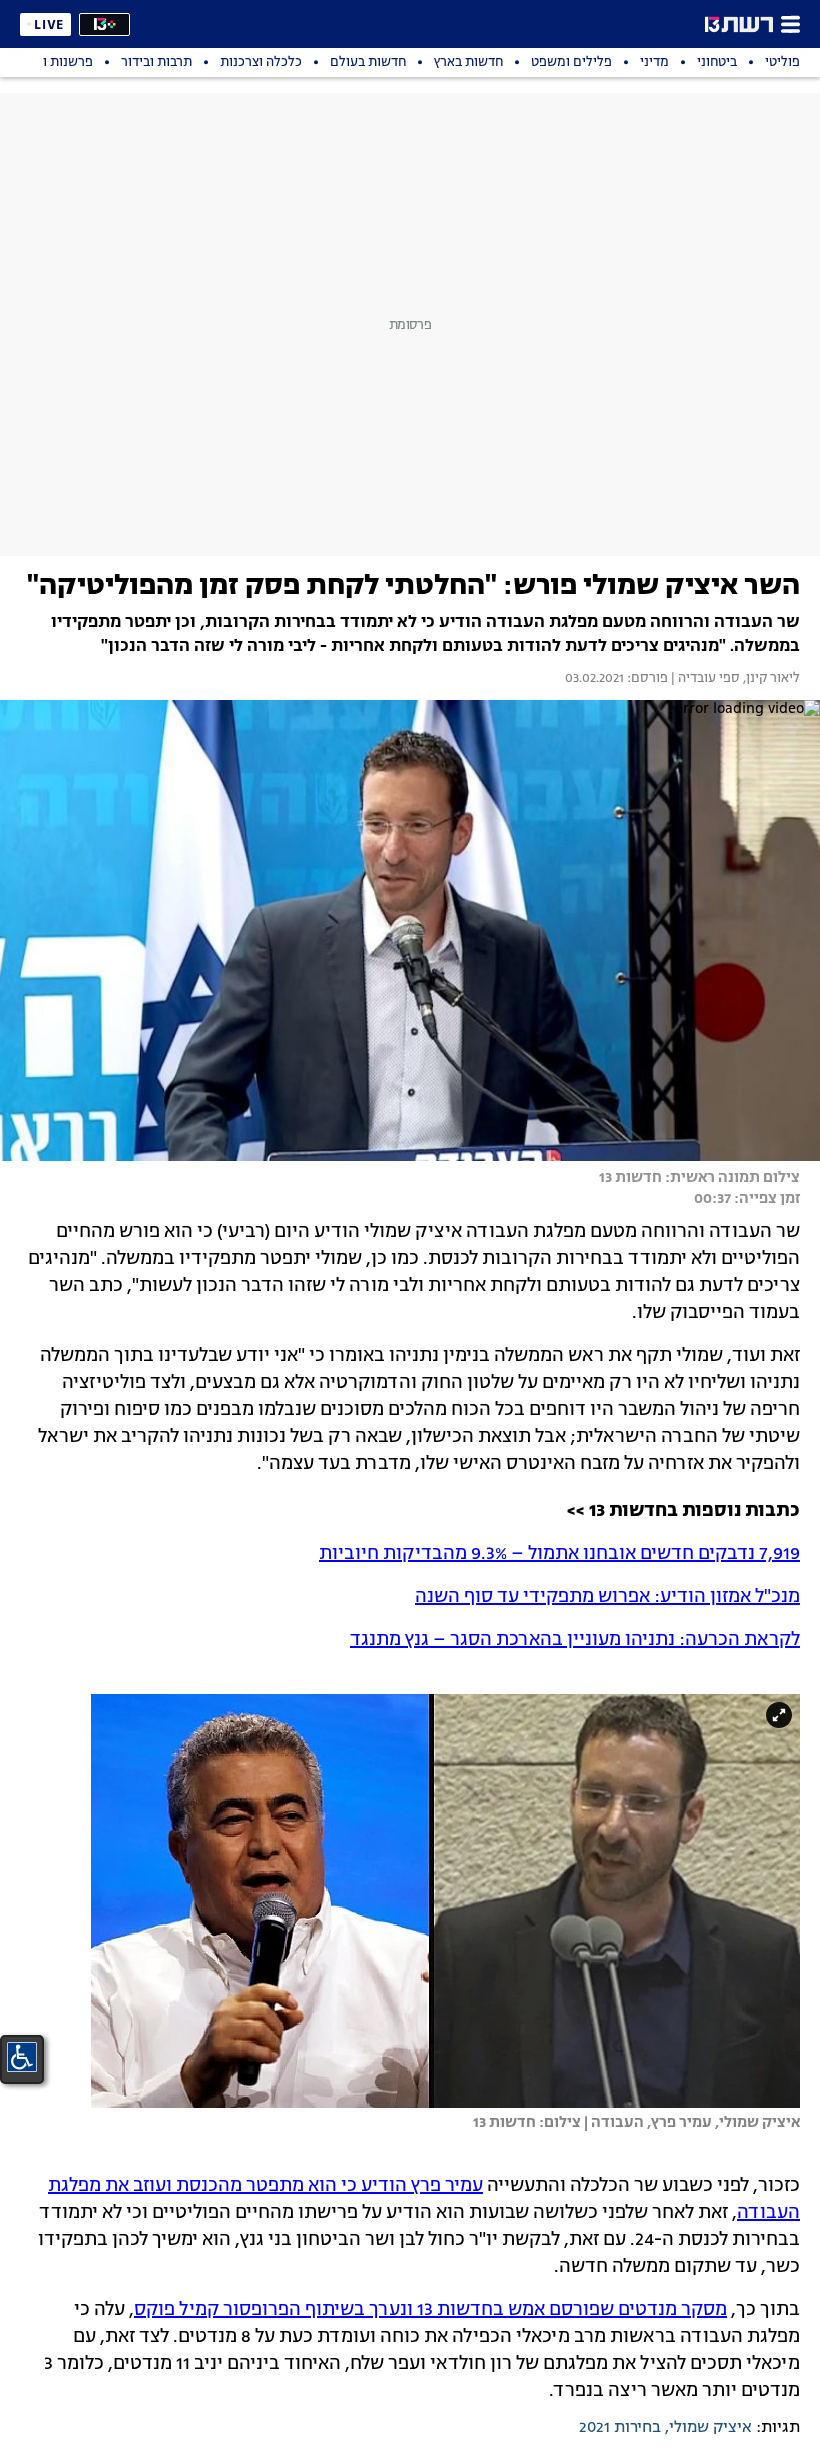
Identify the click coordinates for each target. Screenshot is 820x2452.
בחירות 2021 (620, 2428)
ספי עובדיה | (704, 679)
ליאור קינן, (770, 679)
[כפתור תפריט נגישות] (22, 2057)
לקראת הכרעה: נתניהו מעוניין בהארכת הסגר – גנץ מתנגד (575, 1640)
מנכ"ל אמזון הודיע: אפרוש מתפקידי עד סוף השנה (607, 1597)
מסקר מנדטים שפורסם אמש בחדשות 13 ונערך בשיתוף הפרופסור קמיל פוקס (430, 2310)
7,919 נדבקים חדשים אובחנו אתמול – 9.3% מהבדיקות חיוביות (559, 1554)
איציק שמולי (710, 2428)
